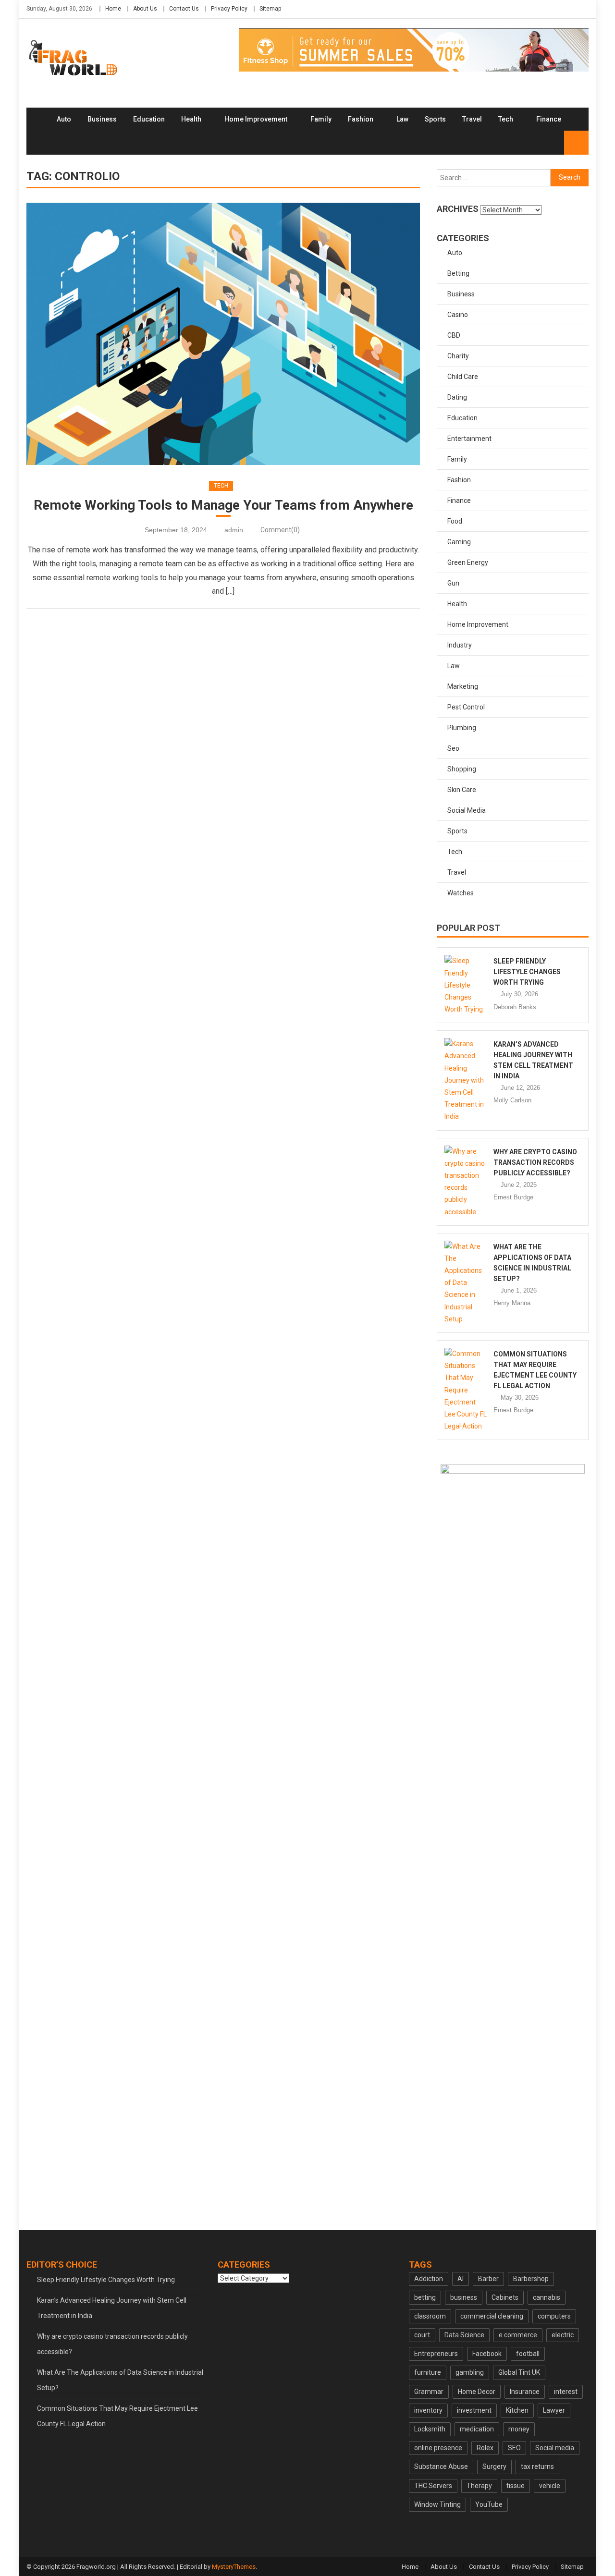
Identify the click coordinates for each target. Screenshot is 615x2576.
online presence (438, 2448)
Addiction (429, 2279)
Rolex (485, 2448)
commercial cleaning (492, 2316)
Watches (461, 893)
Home (113, 9)
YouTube (489, 2504)
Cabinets (505, 2297)
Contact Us (184, 9)
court (422, 2335)
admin (234, 530)
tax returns (537, 2466)
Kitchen (517, 2410)
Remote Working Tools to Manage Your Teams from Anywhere (223, 505)
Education (149, 119)
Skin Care (462, 790)
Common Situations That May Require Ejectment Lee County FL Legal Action (117, 2416)
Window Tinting (437, 2504)
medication (477, 2429)
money (519, 2429)
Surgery (494, 2466)
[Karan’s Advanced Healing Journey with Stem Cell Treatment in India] (466, 1080)
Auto (64, 119)
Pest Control (466, 707)
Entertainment (469, 439)
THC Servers (433, 2486)
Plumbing (462, 728)
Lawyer (554, 2410)
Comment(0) (280, 530)
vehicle (550, 2486)
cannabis (547, 2297)
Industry (460, 645)
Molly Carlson (512, 1100)
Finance (549, 119)
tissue (516, 2486)
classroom (430, 2316)
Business (102, 119)
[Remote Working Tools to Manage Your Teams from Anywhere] (223, 334)
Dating (457, 397)
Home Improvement (256, 119)
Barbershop (531, 2279)
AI (461, 2279)
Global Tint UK (519, 2372)
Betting (458, 273)
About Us (145, 9)
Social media (555, 2448)
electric (563, 2335)
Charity (458, 356)
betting (425, 2297)
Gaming (459, 542)
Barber (488, 2279)
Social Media (467, 810)
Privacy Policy (229, 9)
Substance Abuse (441, 2466)
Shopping (462, 769)
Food (455, 521)
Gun (453, 583)
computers (554, 2316)
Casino (458, 315)
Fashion (361, 119)
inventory (428, 2410)
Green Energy (468, 562)
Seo (453, 748)
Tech (506, 119)
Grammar (429, 2392)
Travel (472, 119)
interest (566, 2392)
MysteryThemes (234, 2567)
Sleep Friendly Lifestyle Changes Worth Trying (527, 972)
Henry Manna (512, 1303)
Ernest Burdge (513, 1197)
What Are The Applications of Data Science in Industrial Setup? (120, 2380)
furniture (428, 2372)
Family (321, 119)
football (528, 2354)
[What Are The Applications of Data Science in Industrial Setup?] (466, 1283)
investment (474, 2410)
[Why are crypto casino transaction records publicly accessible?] (466, 1182)
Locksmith (430, 2429)
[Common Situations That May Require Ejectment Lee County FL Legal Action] (466, 1390)
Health (191, 119)
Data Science (464, 2335)
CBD (454, 335)
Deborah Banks (515, 1007)
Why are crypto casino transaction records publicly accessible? (535, 1162)
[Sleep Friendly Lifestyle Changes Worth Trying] (466, 985)
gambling (470, 2372)
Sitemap (270, 9)
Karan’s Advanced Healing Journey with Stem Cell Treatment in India (112, 2308)
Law (402, 119)
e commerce (518, 2335)
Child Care (463, 377)
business (464, 2297)
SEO (514, 2448)
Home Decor (477, 2392)
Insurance (525, 2392)
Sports (435, 119)
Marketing (463, 686)
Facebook (487, 2354)
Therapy (479, 2486)
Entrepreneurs (436, 2354)
